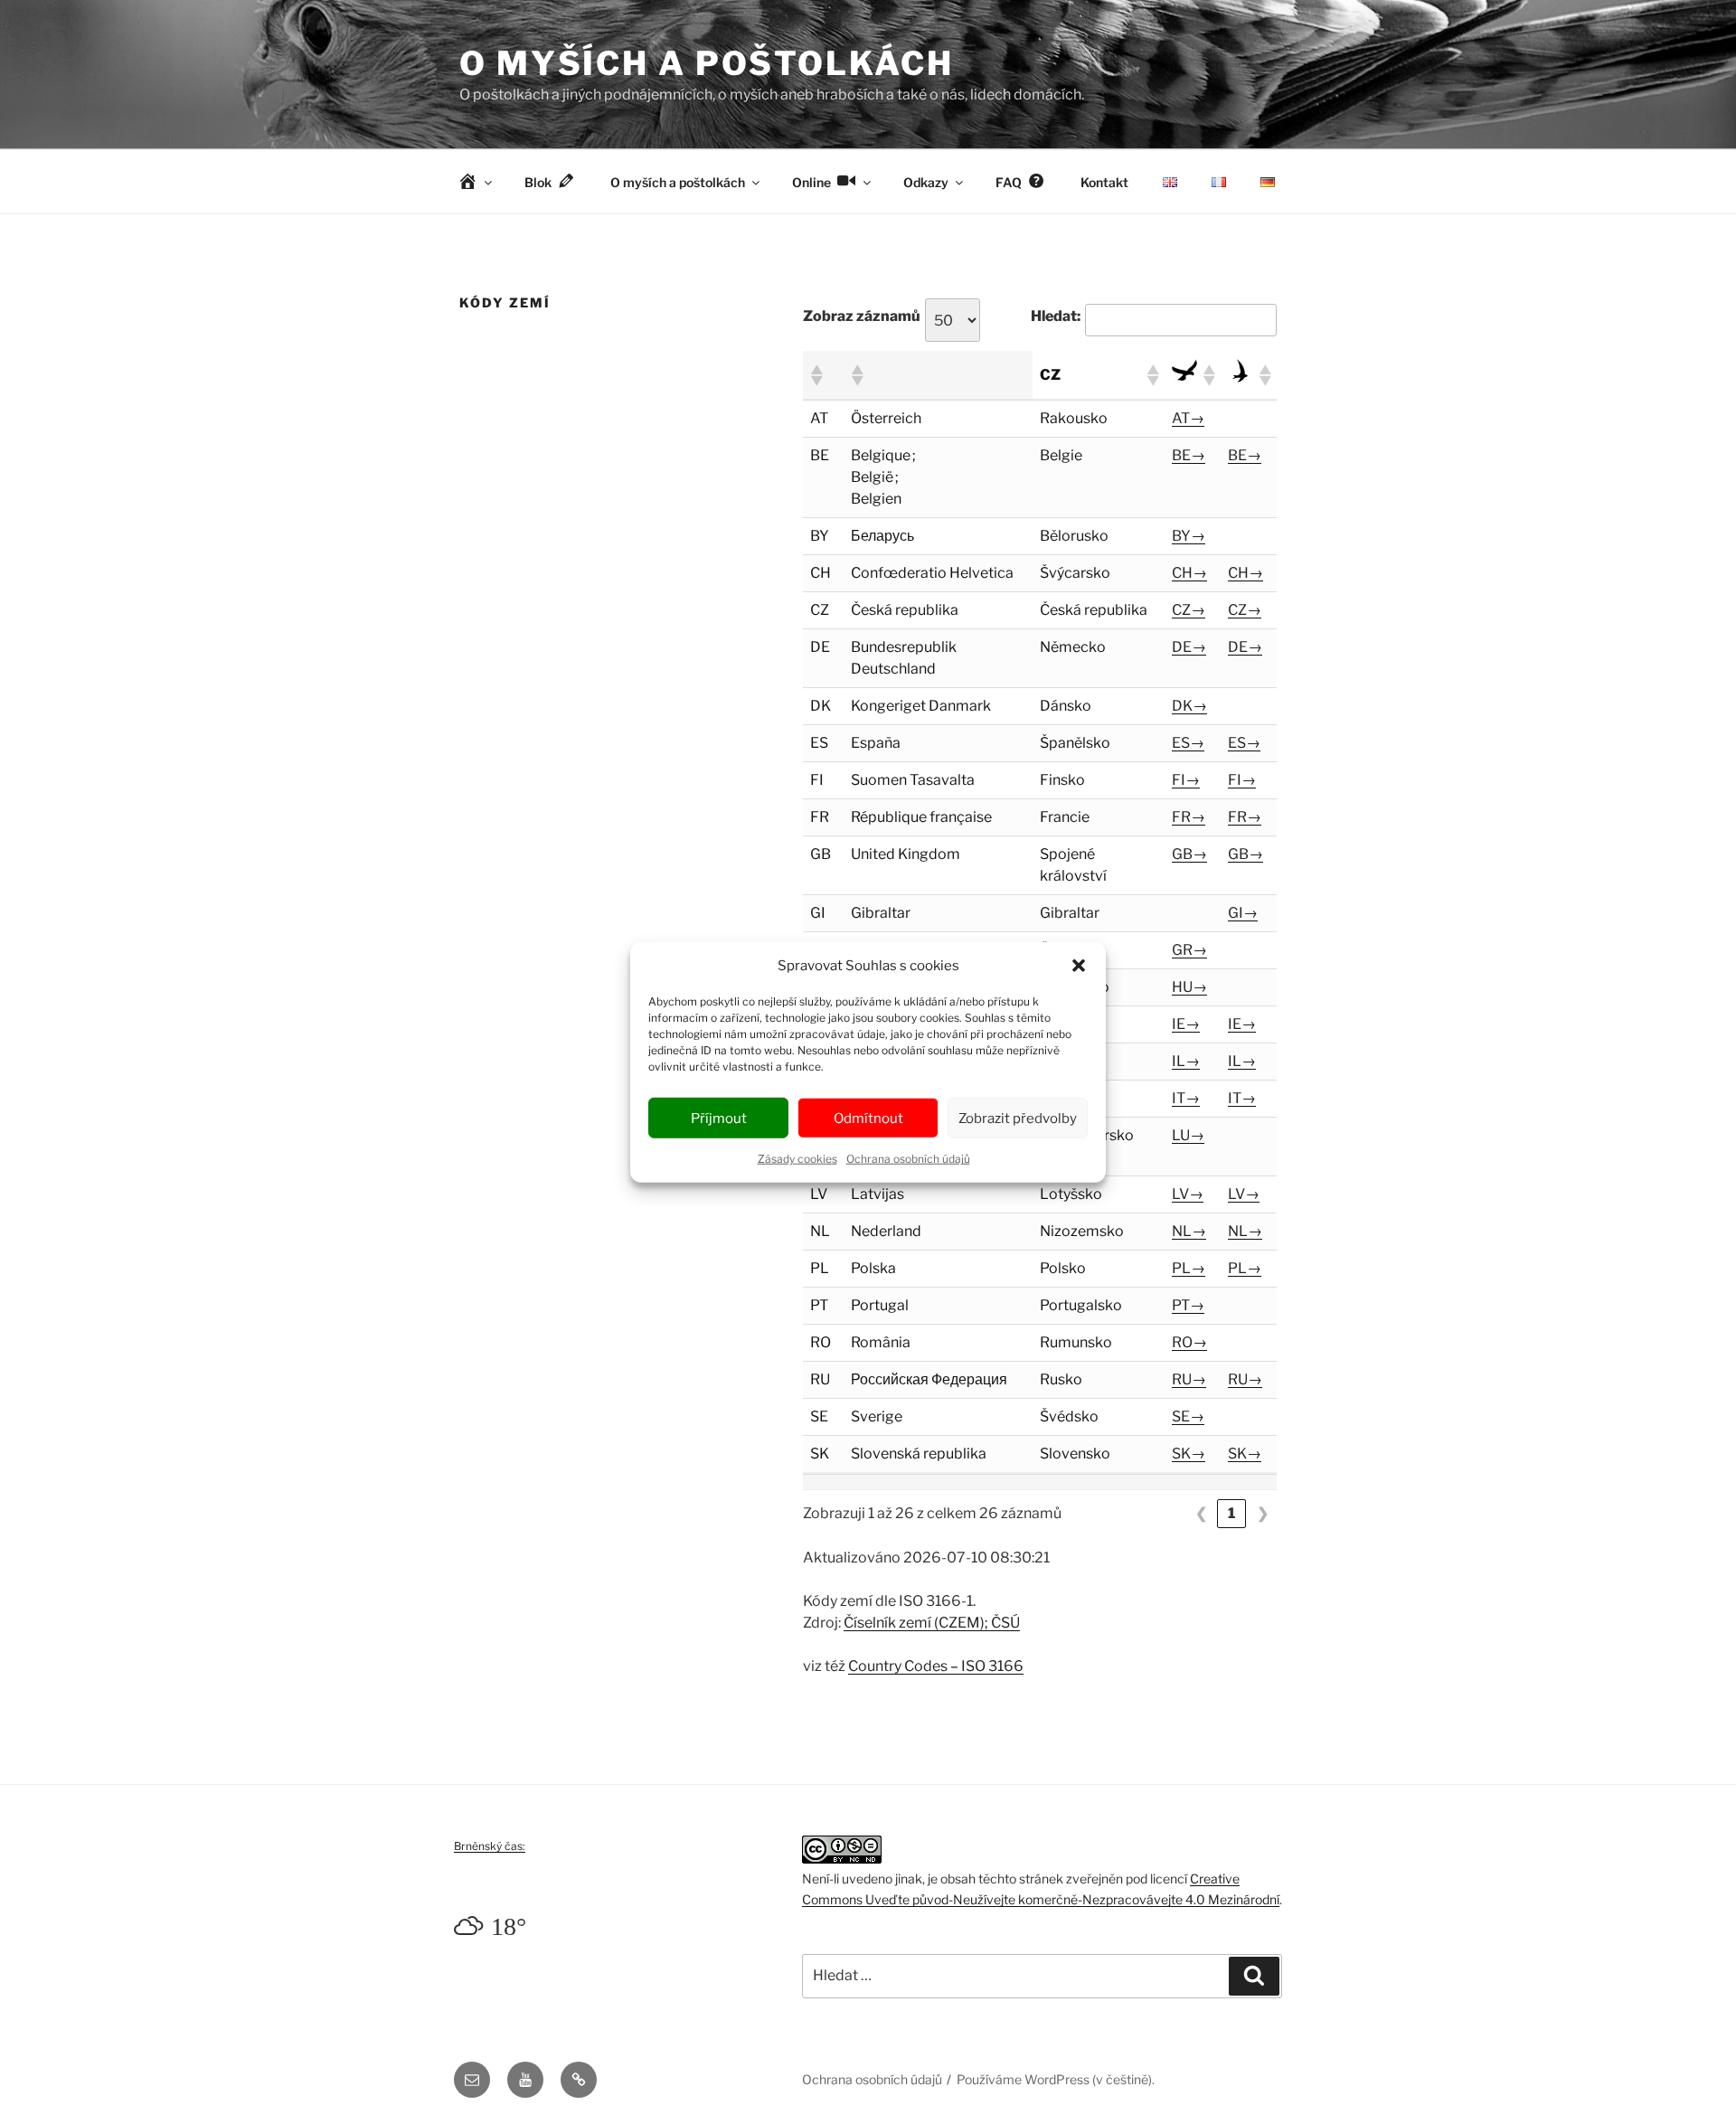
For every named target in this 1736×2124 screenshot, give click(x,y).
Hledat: (1056, 316)
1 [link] (1231, 1513)
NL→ (1189, 1231)
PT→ (1188, 1305)
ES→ (1188, 743)
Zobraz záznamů (862, 316)
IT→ (1186, 1098)
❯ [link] (1263, 1513)
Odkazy (926, 182)
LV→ (1188, 1194)
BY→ (1189, 536)
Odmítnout (868, 1118)
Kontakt (1104, 182)
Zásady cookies (797, 1159)
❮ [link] (1201, 1513)
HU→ (1189, 987)
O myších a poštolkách (706, 63)
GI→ (1243, 913)
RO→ (1189, 1342)
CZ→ (1189, 610)
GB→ (1189, 854)
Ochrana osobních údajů (908, 1159)
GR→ (1189, 950)
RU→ (1189, 1379)
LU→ (1188, 1135)
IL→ (1186, 1061)
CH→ (1189, 573)
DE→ (1189, 647)
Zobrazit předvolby (1018, 1118)
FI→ (1186, 780)
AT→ (1188, 418)
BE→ (1189, 455)
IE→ (1186, 1024)
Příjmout (719, 1118)
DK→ (1189, 706)
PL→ (1189, 1268)
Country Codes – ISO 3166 (936, 1666)
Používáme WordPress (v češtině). (1056, 2079)
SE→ (1188, 1416)
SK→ (1189, 1454)
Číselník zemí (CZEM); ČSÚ (932, 1623)
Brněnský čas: (490, 1846)
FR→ (1189, 817)
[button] (1079, 966)
